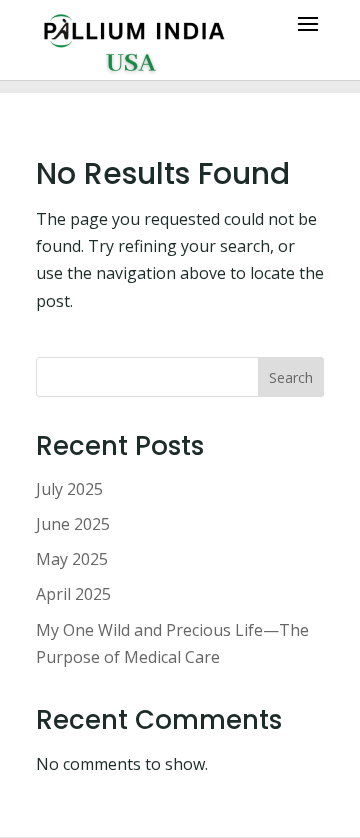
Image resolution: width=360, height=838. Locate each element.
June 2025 (73, 524)
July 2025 (69, 489)
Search (291, 377)
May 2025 (72, 559)
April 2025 (73, 594)
